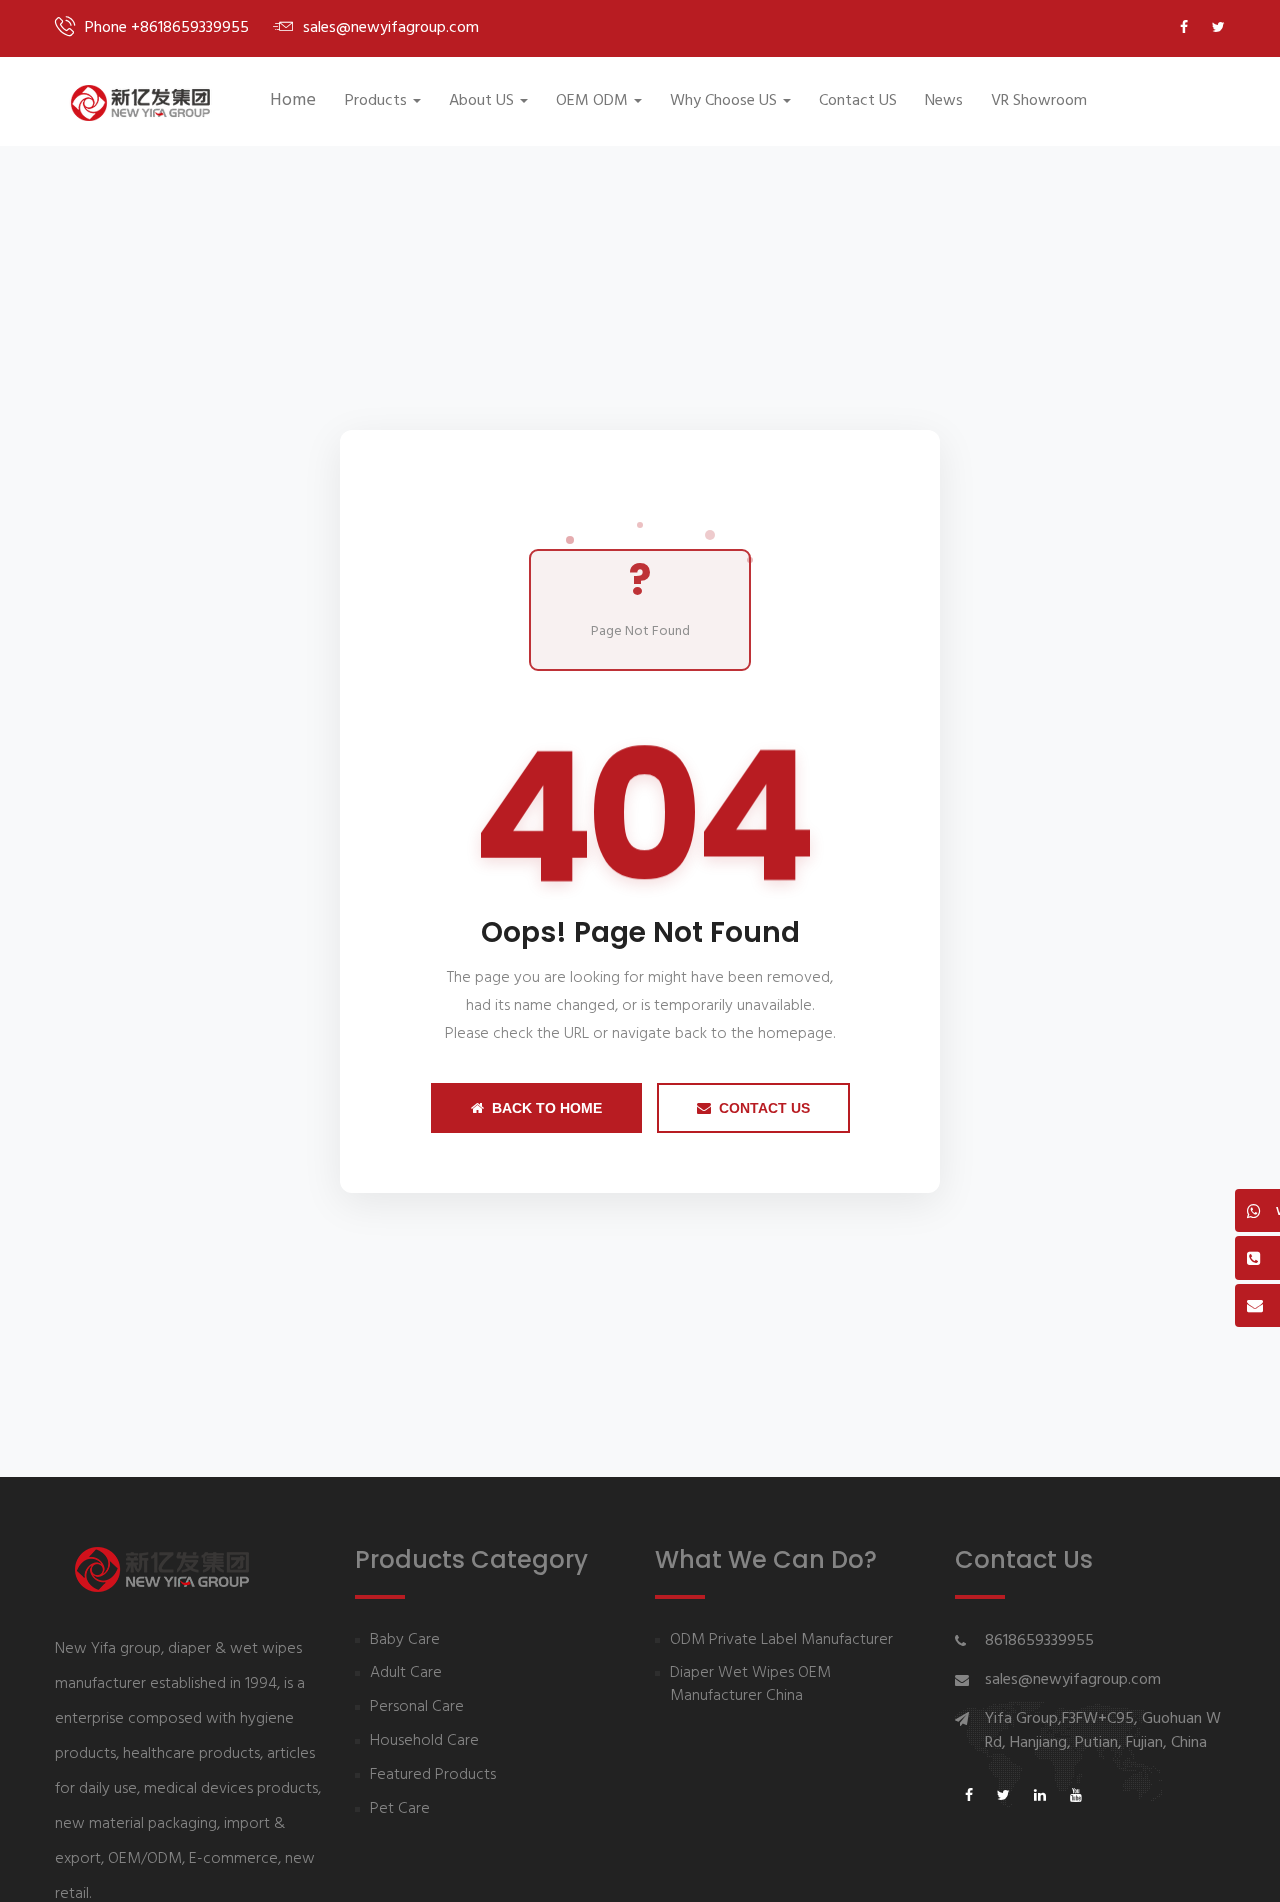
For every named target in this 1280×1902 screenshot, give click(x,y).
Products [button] (376, 101)
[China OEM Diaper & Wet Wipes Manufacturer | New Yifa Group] (140, 103)
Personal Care (417, 1707)
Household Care (424, 1741)
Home (293, 100)
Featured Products (433, 1775)
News (944, 101)
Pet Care (400, 1809)
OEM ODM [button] (592, 101)
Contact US (858, 101)
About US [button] (481, 101)
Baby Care (405, 1640)
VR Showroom (1039, 101)
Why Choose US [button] (723, 101)
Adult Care (406, 1673)
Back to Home (547, 1108)
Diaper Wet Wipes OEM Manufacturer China (750, 1685)
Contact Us (764, 1108)
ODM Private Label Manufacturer (781, 1640)
